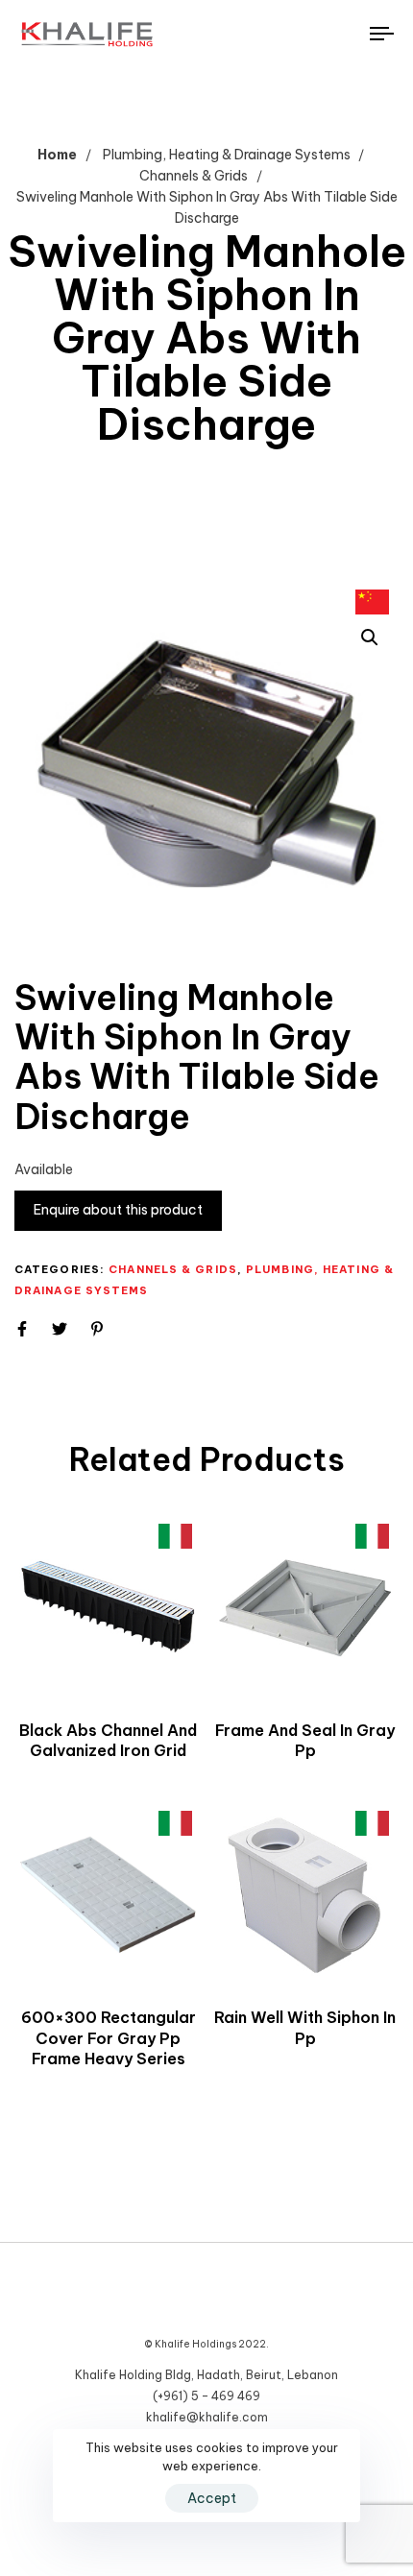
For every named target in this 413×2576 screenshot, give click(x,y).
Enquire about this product (118, 1210)
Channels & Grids (194, 176)
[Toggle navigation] (331, 34)
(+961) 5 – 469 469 (206, 2396)
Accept (212, 2498)
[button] (370, 638)
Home (57, 155)
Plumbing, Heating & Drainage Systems (227, 155)
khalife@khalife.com (207, 2417)
